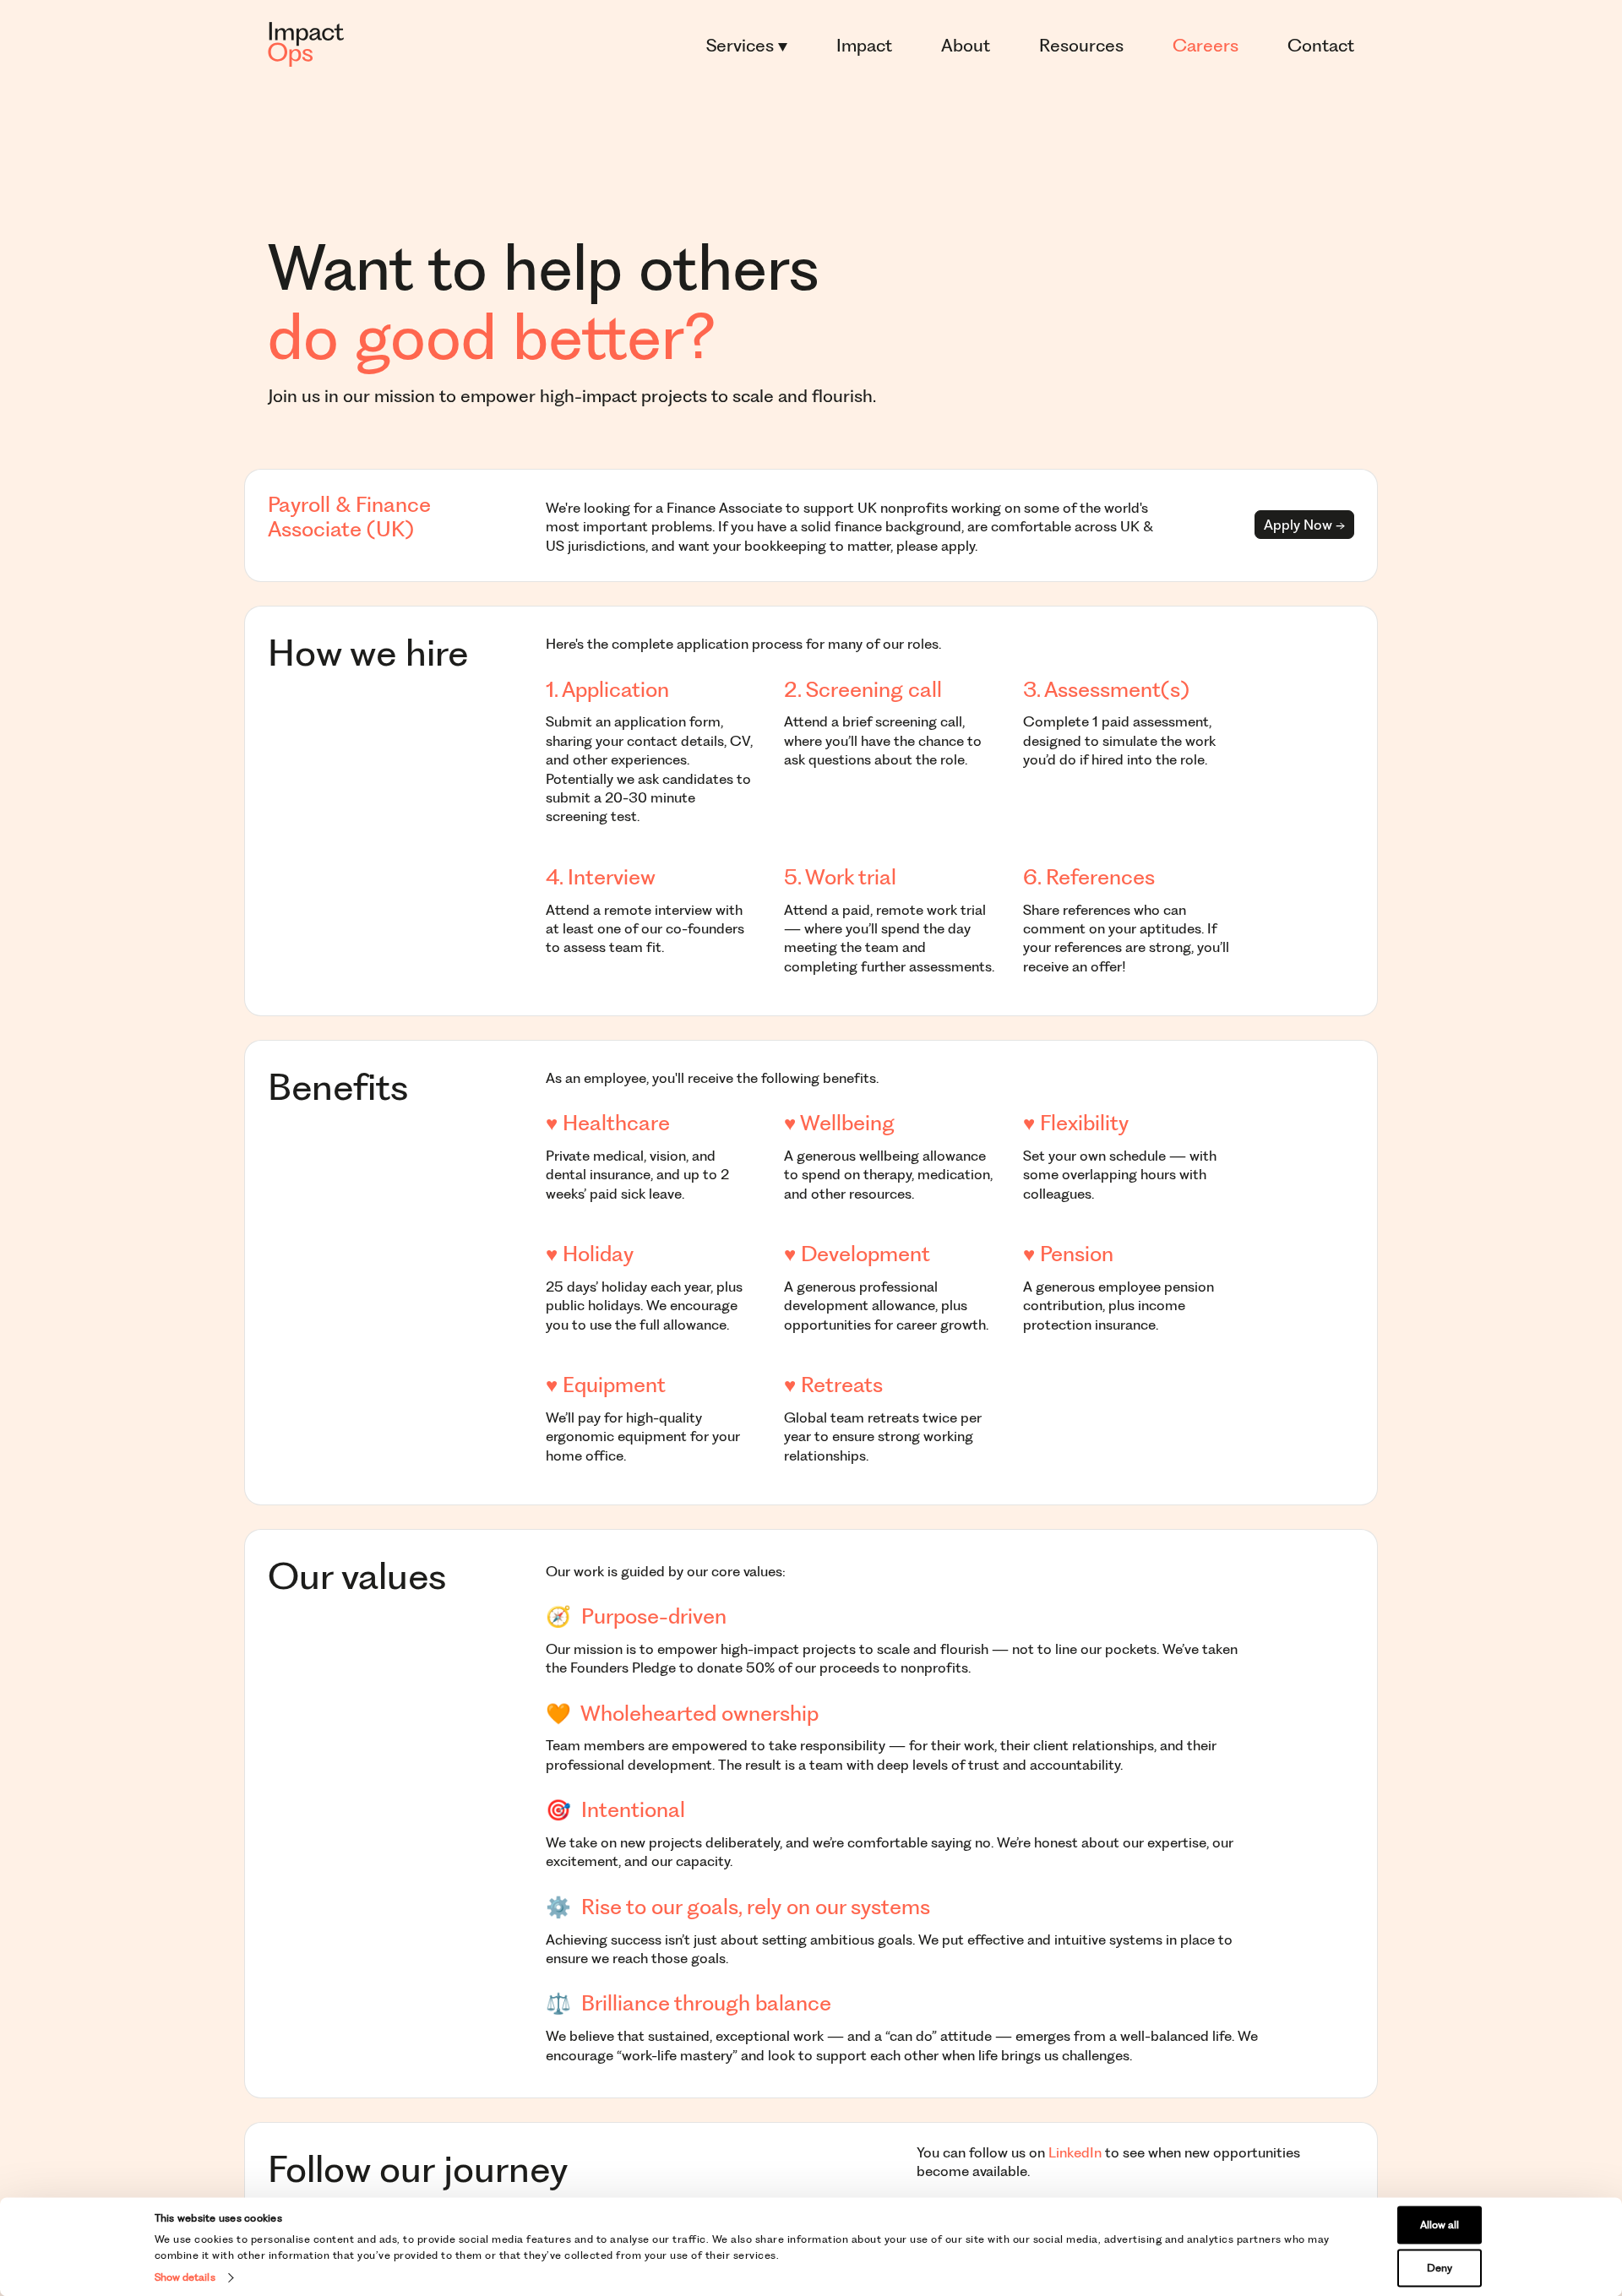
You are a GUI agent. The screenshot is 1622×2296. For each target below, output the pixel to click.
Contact (1321, 45)
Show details (185, 2277)
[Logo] (306, 45)
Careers (1206, 45)
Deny (1440, 2268)
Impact (864, 45)
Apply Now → (1304, 525)
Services (742, 45)
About (966, 45)
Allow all (1440, 2225)
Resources (1081, 45)
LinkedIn (1075, 2152)
